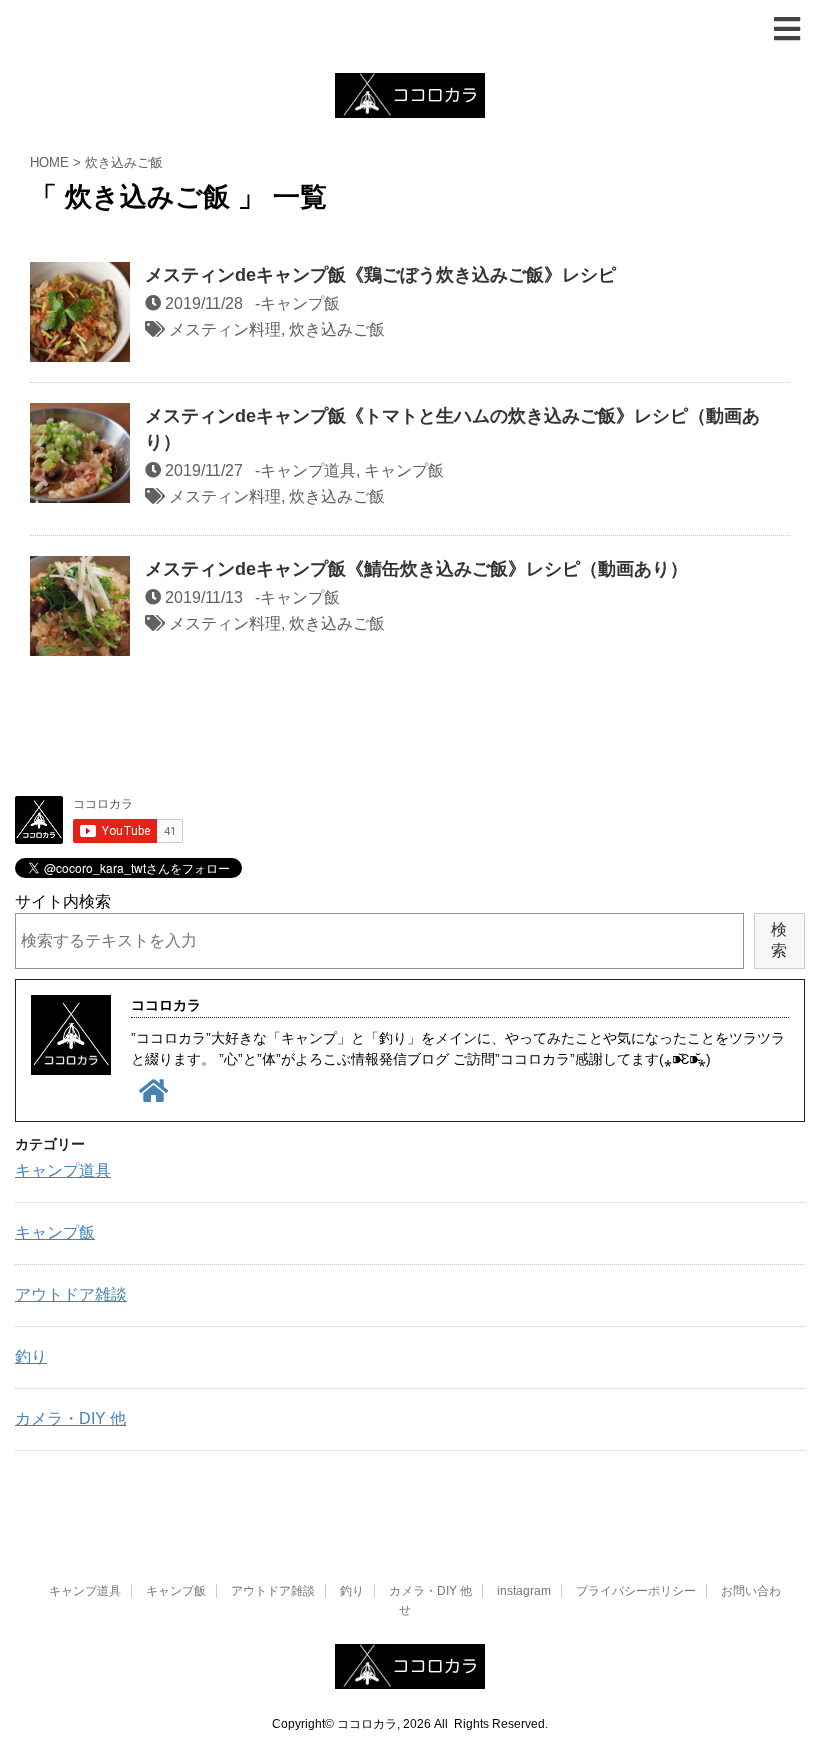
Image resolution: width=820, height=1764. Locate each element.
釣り (31, 1356)
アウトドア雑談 (71, 1294)
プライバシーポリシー (636, 1591)
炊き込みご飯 (337, 329)
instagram (524, 1591)
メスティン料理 (225, 329)
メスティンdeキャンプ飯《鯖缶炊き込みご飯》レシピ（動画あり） (416, 569)
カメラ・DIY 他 (70, 1418)
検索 (779, 940)
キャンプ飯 (300, 303)
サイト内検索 (63, 901)
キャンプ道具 (308, 470)
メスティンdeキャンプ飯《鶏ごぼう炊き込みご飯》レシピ (380, 275)
